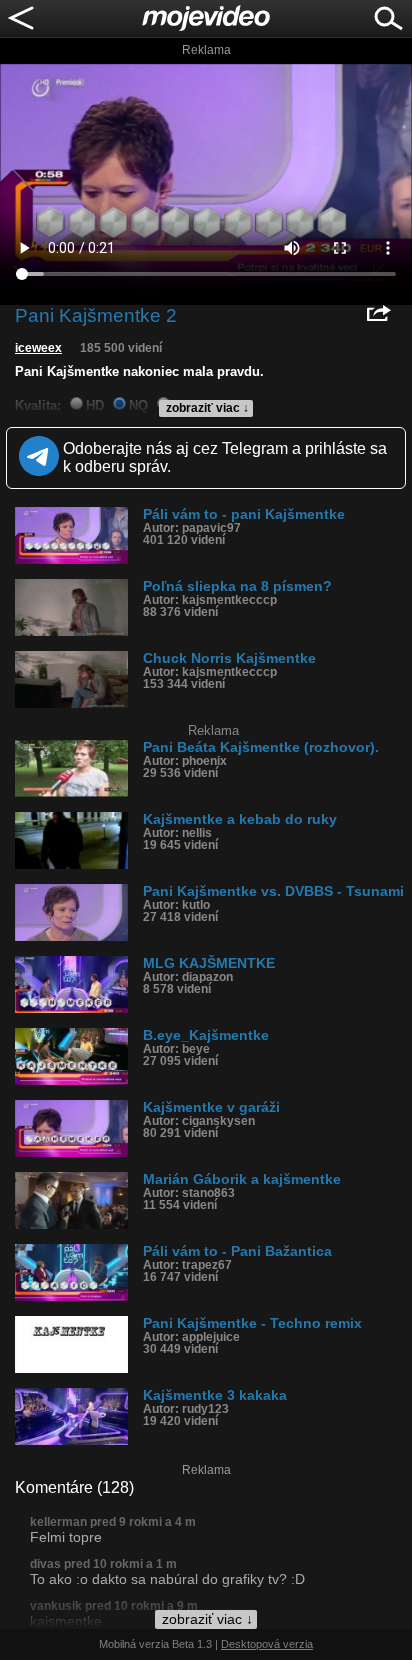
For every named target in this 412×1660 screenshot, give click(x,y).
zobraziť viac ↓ (207, 408)
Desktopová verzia (267, 1644)
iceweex (38, 348)
